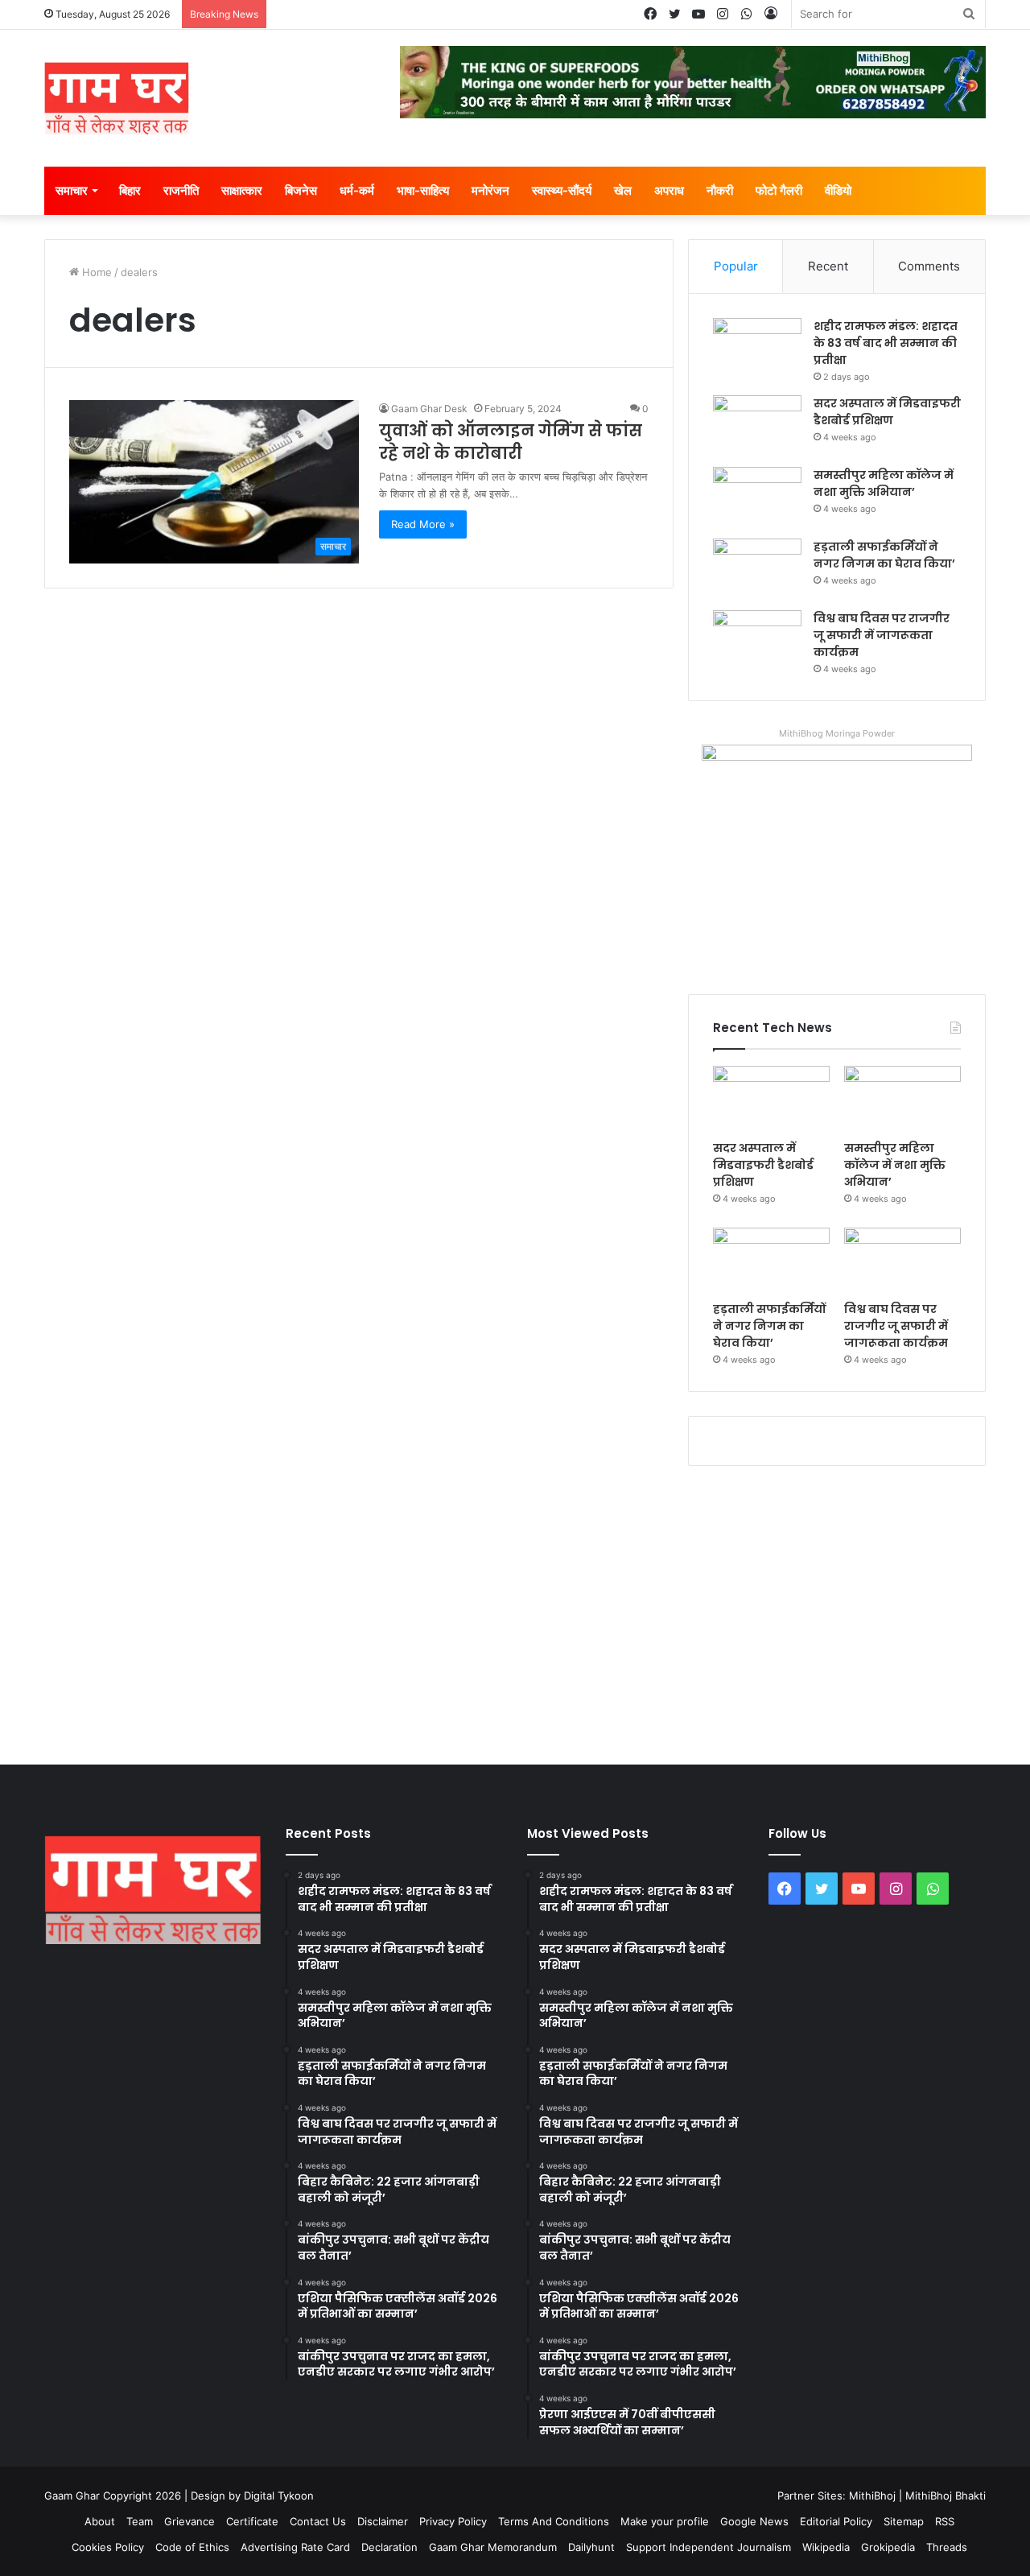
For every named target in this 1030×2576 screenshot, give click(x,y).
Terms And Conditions (554, 2521)
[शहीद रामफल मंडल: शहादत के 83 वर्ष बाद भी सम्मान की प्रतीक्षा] (757, 348)
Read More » (423, 524)
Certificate (252, 2521)
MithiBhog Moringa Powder (837, 733)
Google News (754, 2521)
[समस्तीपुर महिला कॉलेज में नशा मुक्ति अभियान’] (757, 497)
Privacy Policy (453, 2521)
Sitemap (904, 2521)
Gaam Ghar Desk (429, 409)
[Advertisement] (515, 1612)
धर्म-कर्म (357, 190)
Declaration (389, 2547)
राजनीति (181, 190)
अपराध (669, 190)
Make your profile (665, 2521)
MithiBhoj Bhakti (946, 2495)
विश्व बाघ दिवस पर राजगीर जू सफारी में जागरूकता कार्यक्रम (882, 635)
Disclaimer (383, 2521)
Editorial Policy (836, 2521)
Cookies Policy (108, 2547)
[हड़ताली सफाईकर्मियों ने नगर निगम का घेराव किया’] (757, 569)
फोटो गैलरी (779, 190)
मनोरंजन (490, 190)
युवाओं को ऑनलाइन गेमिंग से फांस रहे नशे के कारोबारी (511, 442)
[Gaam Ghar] (117, 98)
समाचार (72, 190)
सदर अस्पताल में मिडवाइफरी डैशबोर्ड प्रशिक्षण (887, 412)
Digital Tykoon (279, 2495)
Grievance (190, 2521)
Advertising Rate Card (295, 2547)
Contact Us (318, 2521)
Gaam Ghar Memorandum (493, 2547)
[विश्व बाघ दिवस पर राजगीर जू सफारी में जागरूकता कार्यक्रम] (757, 640)
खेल (623, 190)
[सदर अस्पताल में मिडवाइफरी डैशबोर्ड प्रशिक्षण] (757, 425)
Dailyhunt (591, 2547)
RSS (945, 2521)
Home (95, 272)
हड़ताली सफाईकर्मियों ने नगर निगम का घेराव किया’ (884, 555)
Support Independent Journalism (709, 2547)
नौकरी (720, 190)
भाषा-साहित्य (423, 190)
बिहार (130, 190)
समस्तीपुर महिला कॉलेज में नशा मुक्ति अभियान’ (884, 483)
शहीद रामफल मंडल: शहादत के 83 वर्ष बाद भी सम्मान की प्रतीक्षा (886, 343)
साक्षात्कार (242, 190)
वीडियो (838, 190)
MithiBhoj (872, 2495)
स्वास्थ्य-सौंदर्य (562, 190)
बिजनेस (301, 190)
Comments (929, 266)
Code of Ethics (192, 2547)
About (100, 2521)
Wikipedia (826, 2547)
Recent (828, 266)
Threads (947, 2547)
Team (140, 2521)
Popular (736, 266)
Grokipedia (888, 2547)
